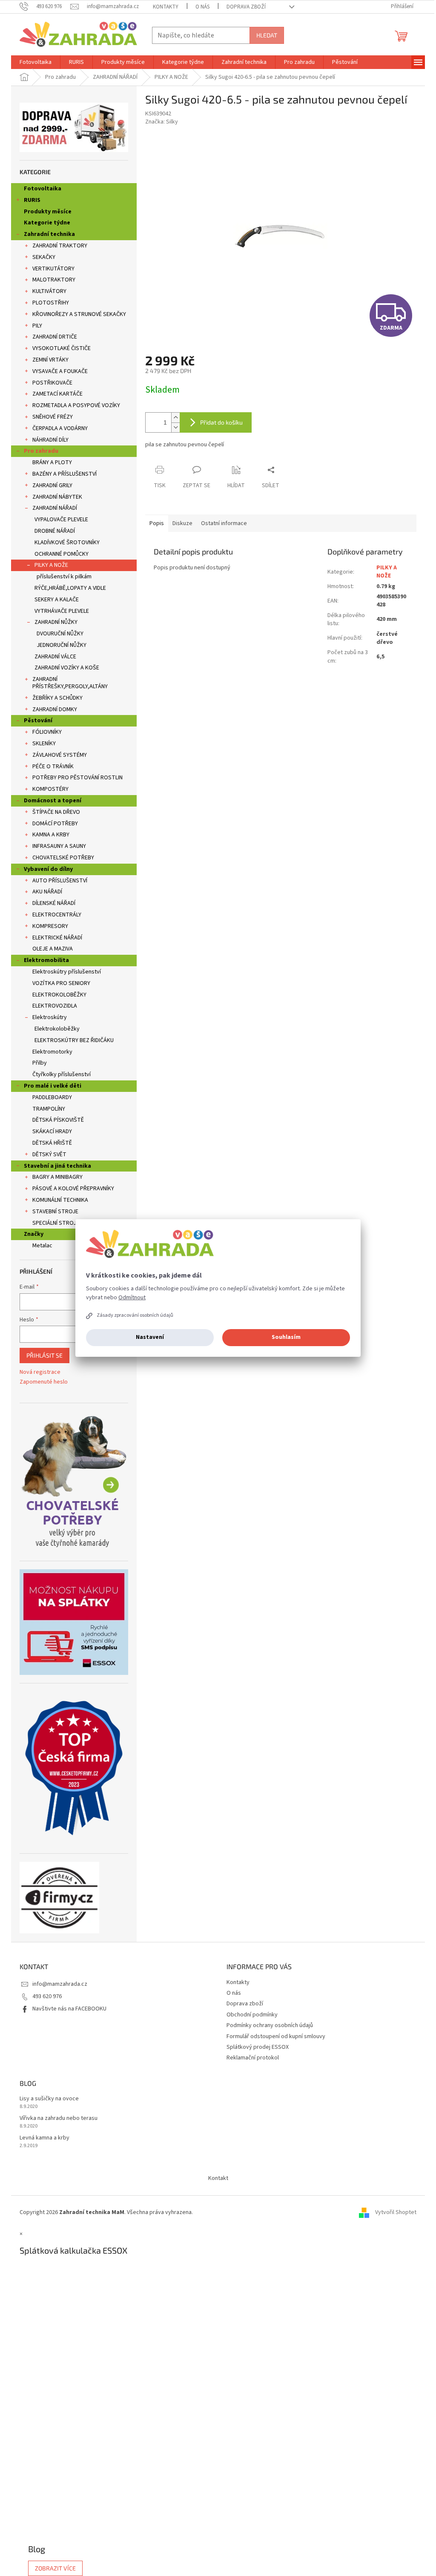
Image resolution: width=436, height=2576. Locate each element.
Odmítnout (132, 1298)
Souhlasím (286, 1337)
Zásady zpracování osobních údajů (135, 1315)
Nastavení (150, 1337)
